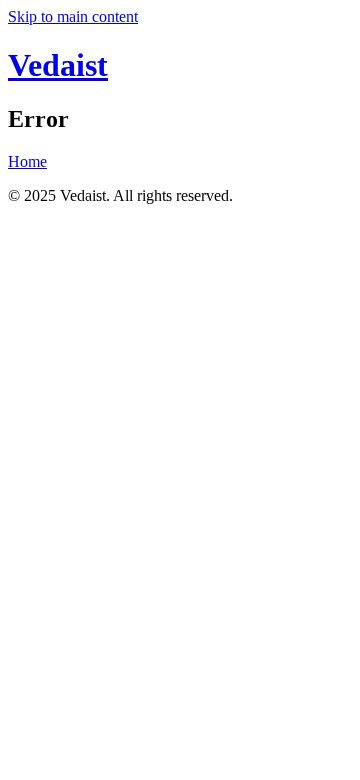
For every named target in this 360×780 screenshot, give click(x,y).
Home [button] (27, 161)
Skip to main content (73, 16)
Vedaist (58, 65)
